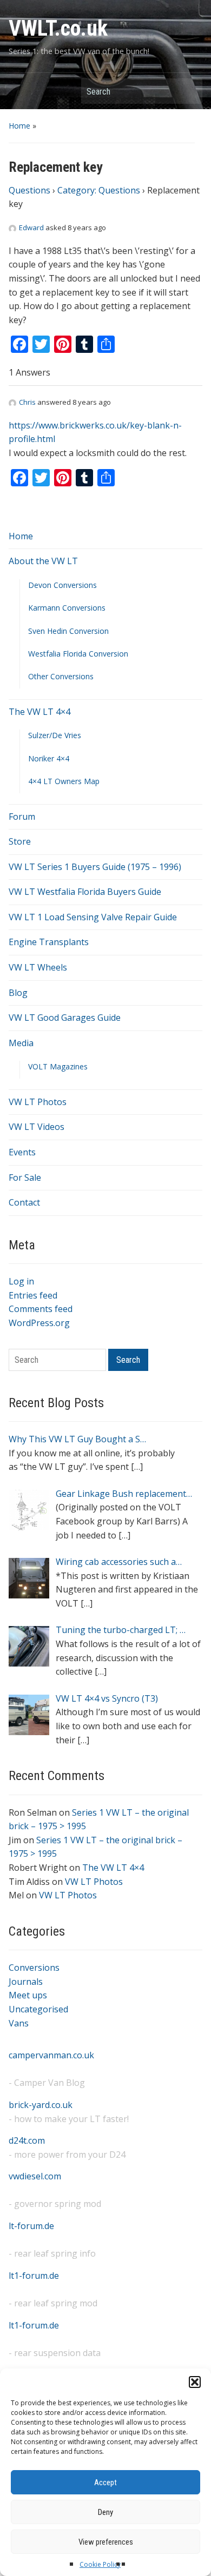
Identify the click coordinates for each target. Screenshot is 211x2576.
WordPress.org (39, 1323)
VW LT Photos (38, 1102)
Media (21, 1043)
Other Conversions (61, 676)
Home (19, 126)
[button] (195, 2382)
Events (22, 1152)
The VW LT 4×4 (39, 712)
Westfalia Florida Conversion (78, 654)
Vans (19, 2023)
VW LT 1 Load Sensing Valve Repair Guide (93, 917)
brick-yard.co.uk (41, 2105)
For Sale (25, 1177)
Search (189, 91)
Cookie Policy (100, 2564)
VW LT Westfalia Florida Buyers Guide (85, 892)
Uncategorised (38, 2009)
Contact (24, 1202)
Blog (18, 993)
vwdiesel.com (35, 2176)
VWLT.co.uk (58, 28)
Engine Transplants (49, 942)
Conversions (34, 1968)
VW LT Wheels (38, 967)
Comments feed (41, 1309)
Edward (31, 228)
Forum (22, 817)
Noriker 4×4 (49, 758)
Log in (21, 1281)
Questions (29, 190)
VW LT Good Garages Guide (65, 1018)
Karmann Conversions (67, 608)
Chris (27, 402)
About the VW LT (43, 561)
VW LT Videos (37, 1127)
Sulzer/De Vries (55, 735)
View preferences (106, 2542)
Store (20, 841)
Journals (26, 1982)
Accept (105, 2483)
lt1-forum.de (34, 2276)
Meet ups (28, 1995)
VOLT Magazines (58, 1066)
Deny (105, 2512)
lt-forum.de (31, 2226)
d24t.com (27, 2140)
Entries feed (33, 1295)
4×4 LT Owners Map (64, 781)
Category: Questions (99, 190)
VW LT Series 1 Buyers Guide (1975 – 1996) (95, 867)
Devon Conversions (62, 585)
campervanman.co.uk (51, 2055)
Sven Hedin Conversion (68, 631)
